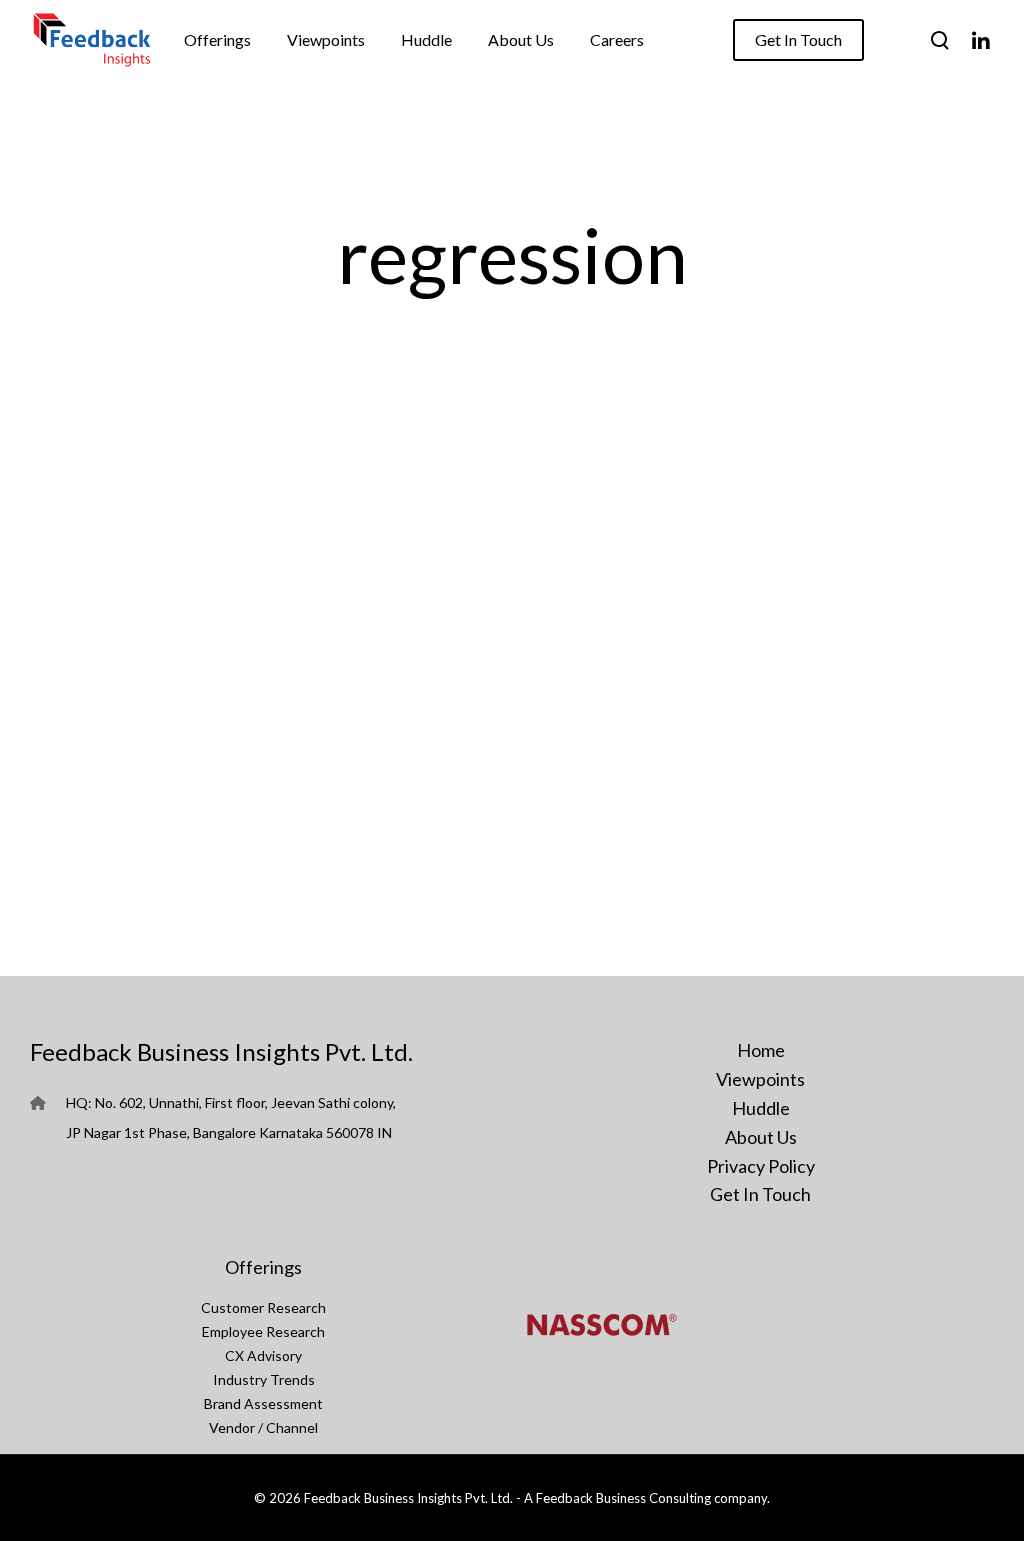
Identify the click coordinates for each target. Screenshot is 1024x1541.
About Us (761, 1137)
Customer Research (263, 1307)
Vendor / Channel (263, 1427)
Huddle (761, 1108)
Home (761, 1050)
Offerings (263, 1267)
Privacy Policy (761, 1166)
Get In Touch (760, 1194)
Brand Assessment (263, 1403)
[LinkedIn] (980, 40)
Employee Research (263, 1331)
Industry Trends (264, 1379)
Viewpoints (760, 1079)
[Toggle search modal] (940, 40)
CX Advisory (263, 1355)
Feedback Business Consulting (623, 1498)
